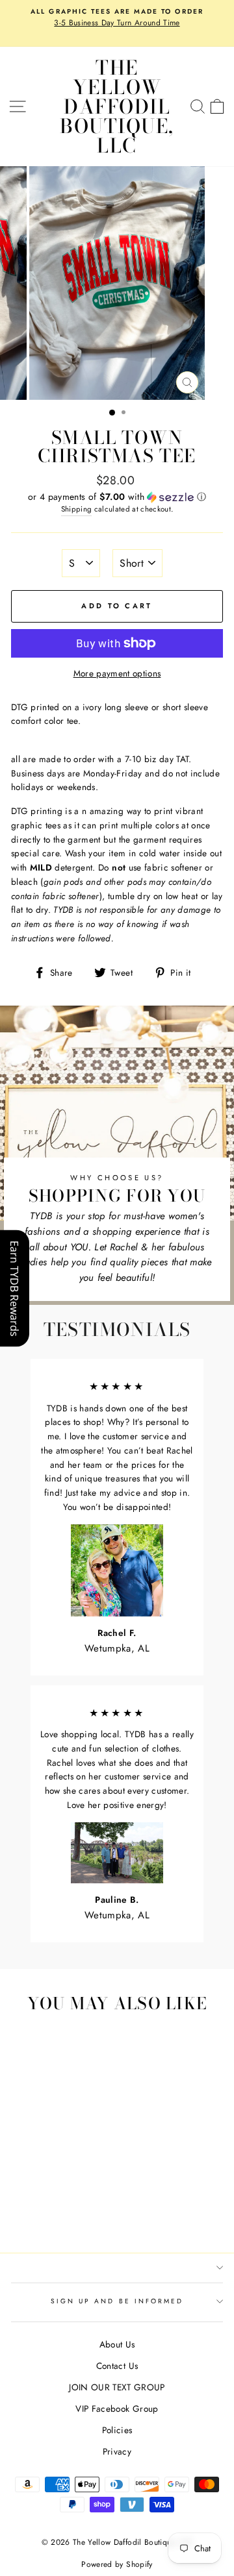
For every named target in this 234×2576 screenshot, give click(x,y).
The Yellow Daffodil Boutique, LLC (117, 106)
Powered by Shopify (117, 2564)
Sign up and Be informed (117, 2301)
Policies (117, 2430)
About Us (117, 2344)
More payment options (117, 673)
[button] (117, 497)
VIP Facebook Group (117, 2409)
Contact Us (117, 2366)
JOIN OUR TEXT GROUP (117, 2387)
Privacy (117, 2451)
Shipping (77, 509)
